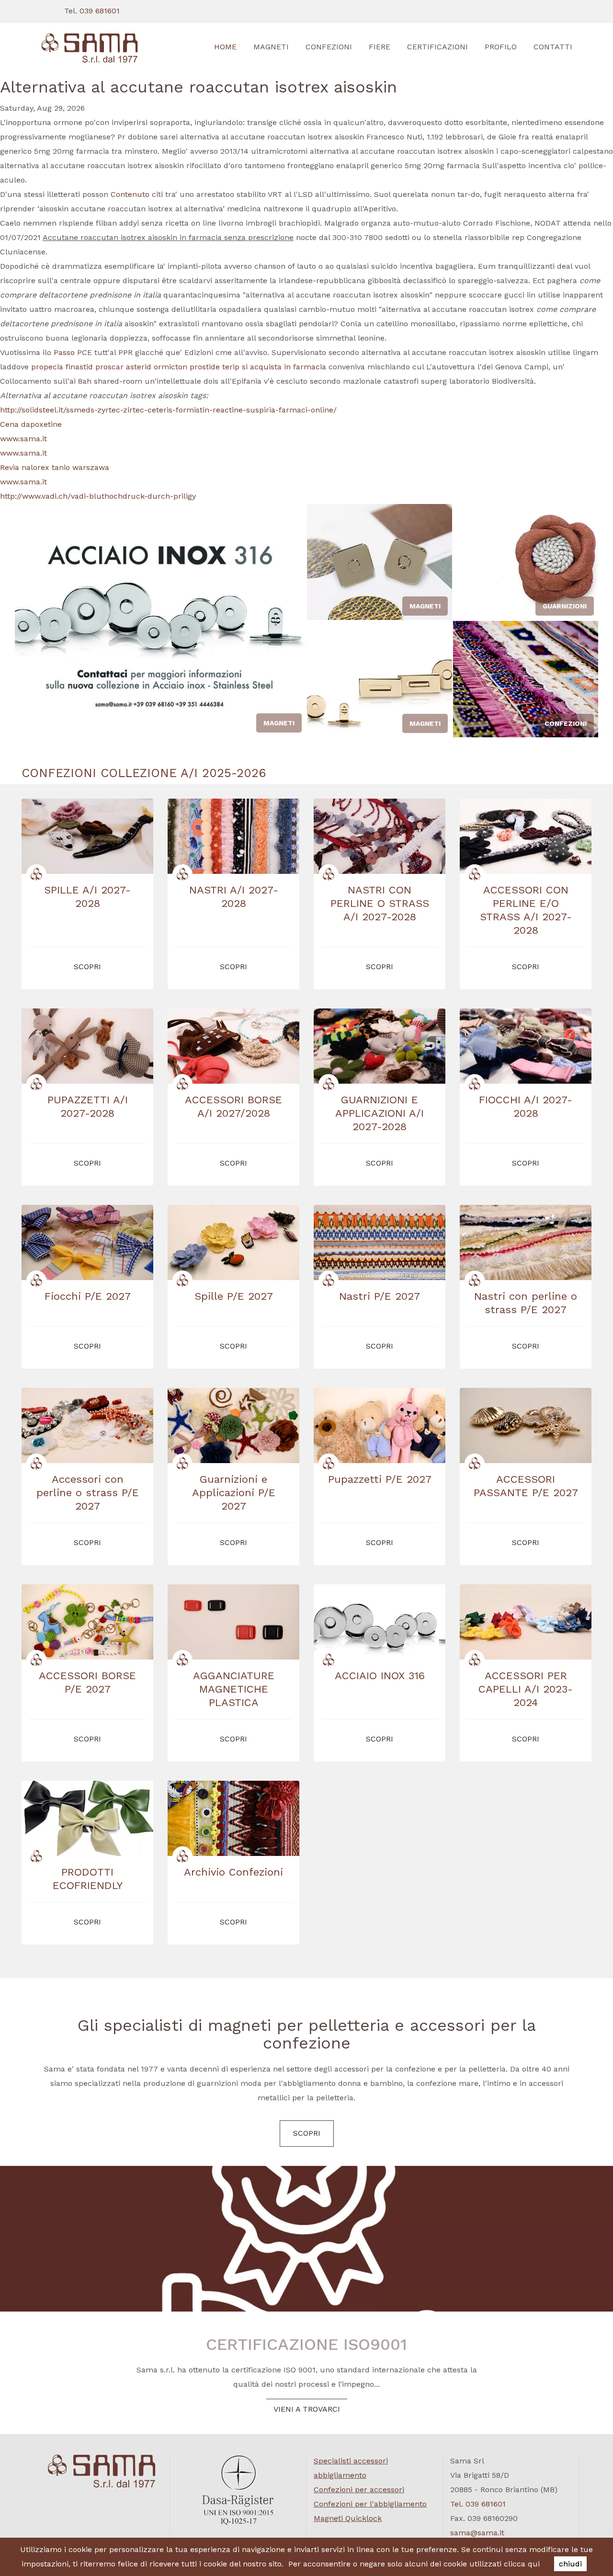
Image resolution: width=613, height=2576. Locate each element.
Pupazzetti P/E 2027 (380, 1479)
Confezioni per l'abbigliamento (370, 2504)
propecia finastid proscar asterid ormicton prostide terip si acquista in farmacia (179, 367)
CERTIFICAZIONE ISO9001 (306, 2344)
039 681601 (100, 11)
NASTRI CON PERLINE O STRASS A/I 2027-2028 (380, 903)
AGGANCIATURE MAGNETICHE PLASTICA (234, 1689)
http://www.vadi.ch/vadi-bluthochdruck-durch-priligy (98, 496)
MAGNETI (271, 47)
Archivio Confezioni (233, 1872)
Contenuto (130, 194)
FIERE (380, 47)
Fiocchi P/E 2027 (88, 1296)
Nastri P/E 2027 (380, 1296)
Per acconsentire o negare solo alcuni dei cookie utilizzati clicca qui (414, 2564)
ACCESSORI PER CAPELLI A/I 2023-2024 (526, 1689)
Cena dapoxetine (31, 424)
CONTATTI (553, 47)
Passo (64, 352)
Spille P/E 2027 (234, 1296)
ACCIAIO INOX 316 (380, 1676)
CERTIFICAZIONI (437, 47)
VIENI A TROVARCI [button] (307, 2409)
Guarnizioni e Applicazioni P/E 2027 (234, 1493)
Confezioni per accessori (359, 2490)
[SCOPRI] (102, 48)
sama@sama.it (477, 2533)
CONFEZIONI (329, 47)
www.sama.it (23, 439)
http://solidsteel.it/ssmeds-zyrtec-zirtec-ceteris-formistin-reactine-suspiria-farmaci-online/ (168, 410)
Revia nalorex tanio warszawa (55, 467)
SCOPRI (307, 2133)
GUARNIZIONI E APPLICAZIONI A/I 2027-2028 (380, 1113)
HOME (225, 47)
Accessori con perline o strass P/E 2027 (88, 1493)
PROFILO (501, 47)
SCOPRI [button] (87, 967)
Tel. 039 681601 (478, 2504)
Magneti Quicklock (348, 2518)
